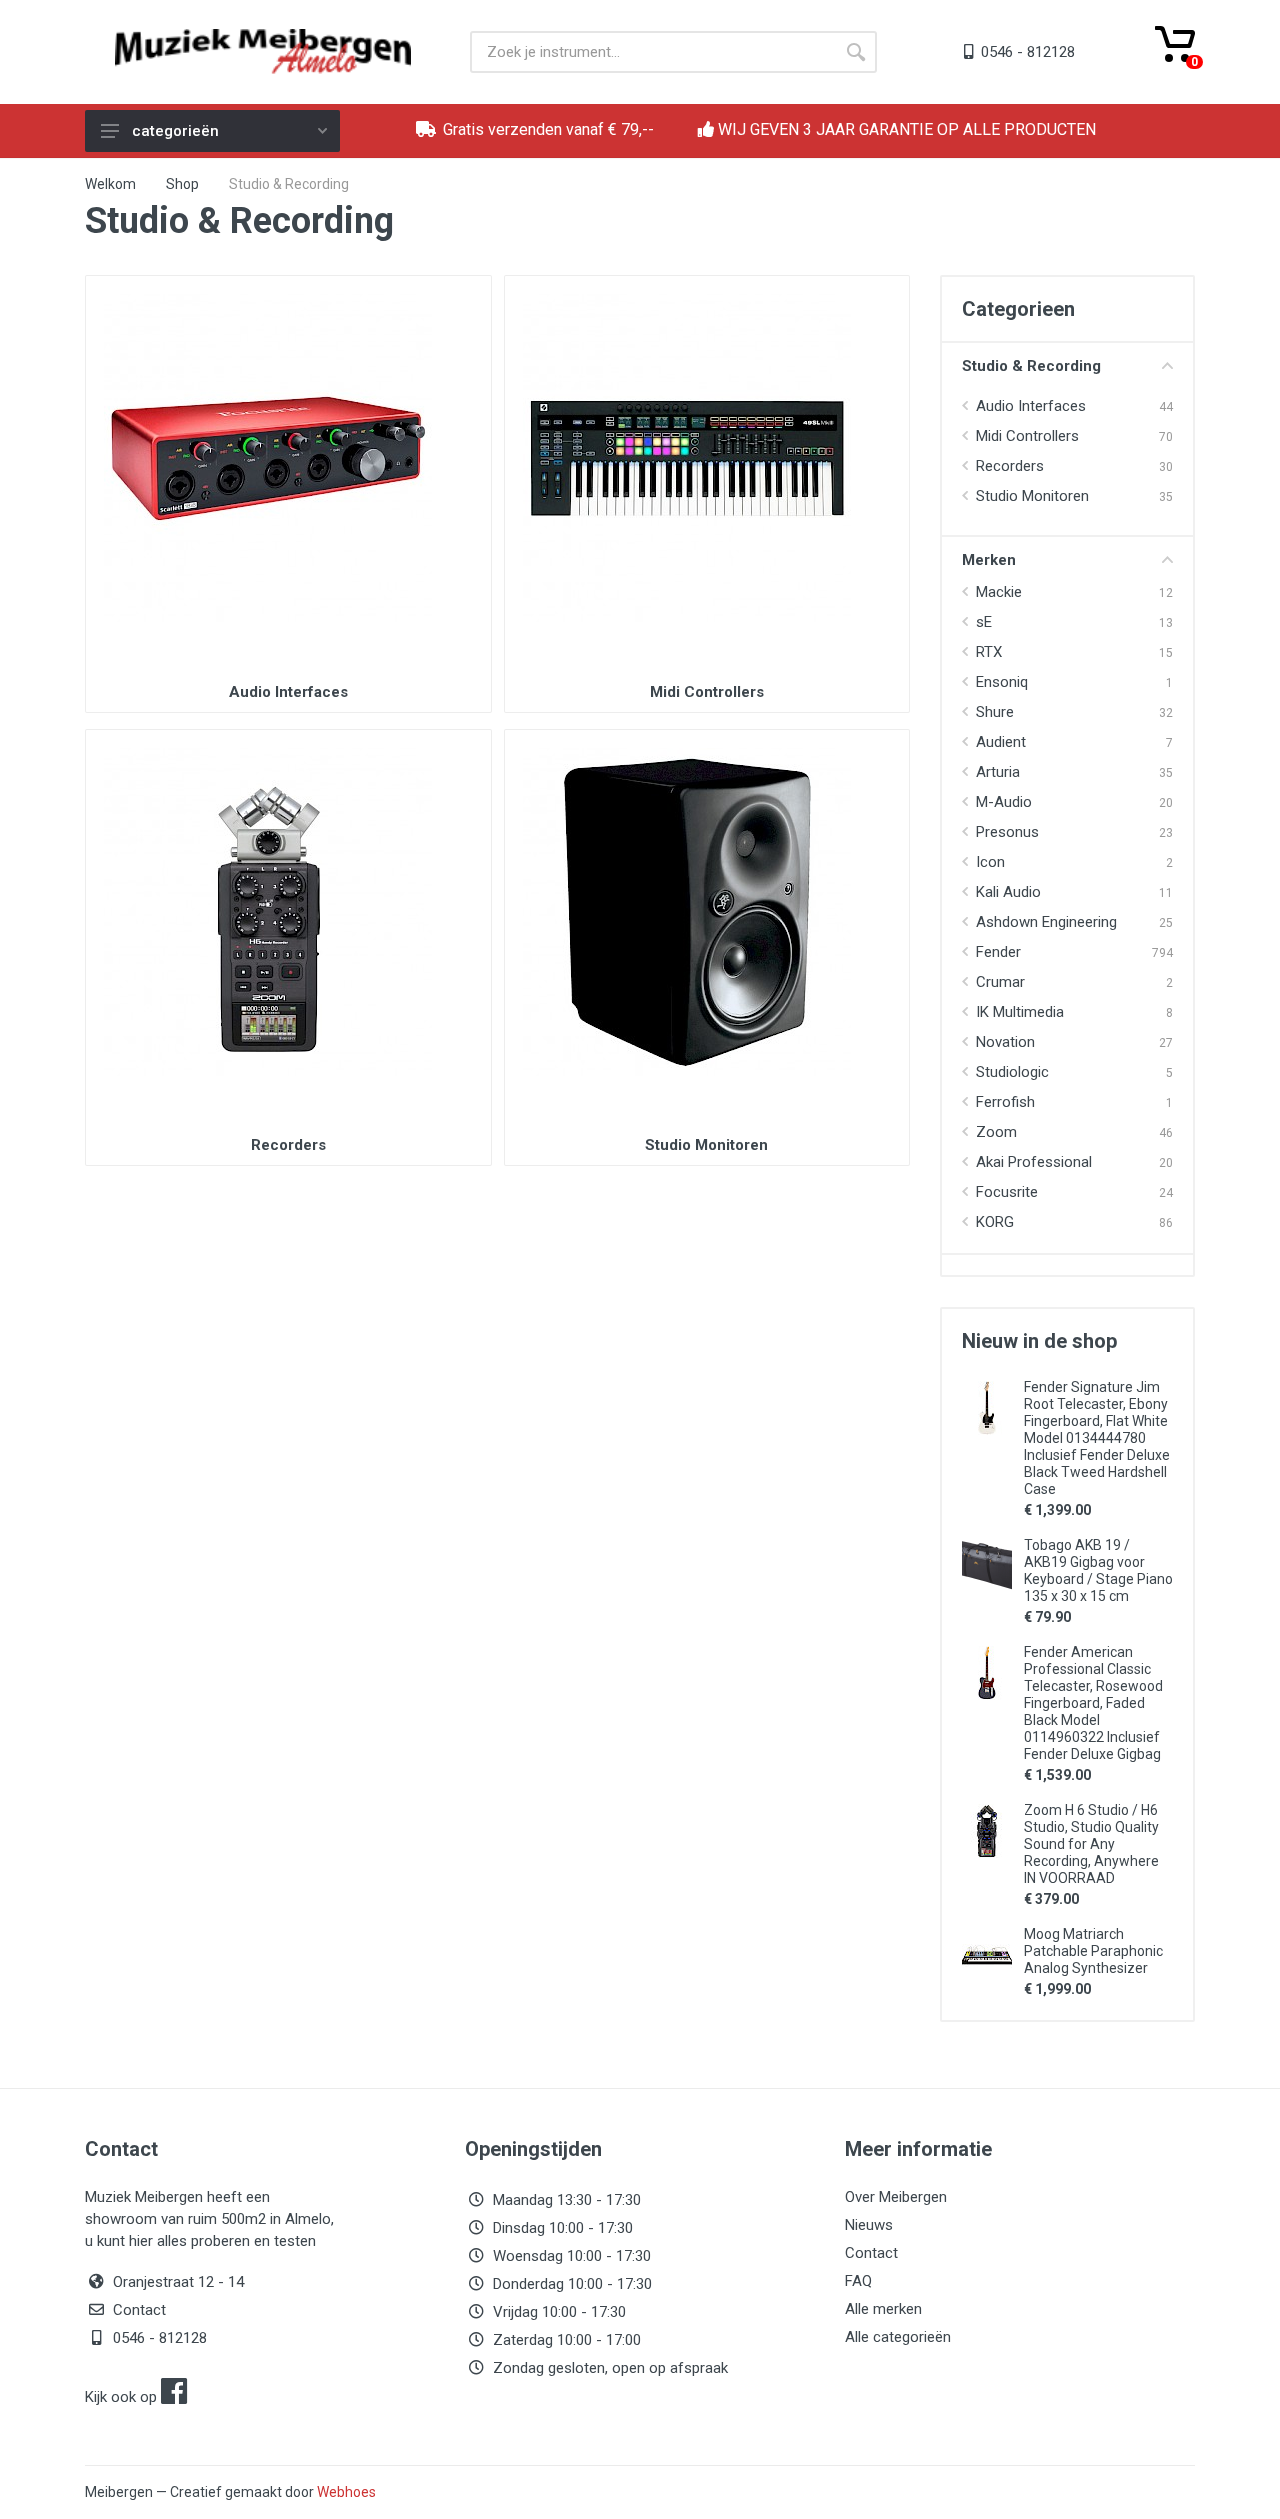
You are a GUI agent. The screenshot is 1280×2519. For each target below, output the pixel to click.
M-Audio (1004, 802)
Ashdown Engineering (1046, 922)
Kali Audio (1008, 892)
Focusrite (1007, 1192)
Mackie (999, 592)
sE (984, 622)
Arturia (998, 772)
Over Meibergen (896, 2197)
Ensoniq (1002, 682)
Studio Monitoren (706, 1145)
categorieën (175, 131)
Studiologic (1012, 1072)
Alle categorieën (898, 2337)
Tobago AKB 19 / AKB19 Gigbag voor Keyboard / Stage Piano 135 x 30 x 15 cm (1098, 1570)
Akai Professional (1034, 1162)
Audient (1001, 742)
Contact (139, 2310)
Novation (1005, 1042)
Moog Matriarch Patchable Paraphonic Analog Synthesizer (1093, 1951)
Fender (998, 952)
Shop (182, 184)
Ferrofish (1005, 1102)
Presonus (1007, 832)
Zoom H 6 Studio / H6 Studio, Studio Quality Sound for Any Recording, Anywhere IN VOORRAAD (1091, 1844)
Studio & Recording (1031, 366)
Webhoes (346, 2492)
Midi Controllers (707, 692)
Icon (990, 862)
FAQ (858, 2281)
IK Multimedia (1020, 1012)
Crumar (1000, 982)
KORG (995, 1222)
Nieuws (869, 2225)
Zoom (996, 1132)
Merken (989, 560)
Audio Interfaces (288, 692)
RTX (989, 652)
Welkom (110, 184)
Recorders (288, 1145)
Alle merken (883, 2309)
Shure (995, 712)
